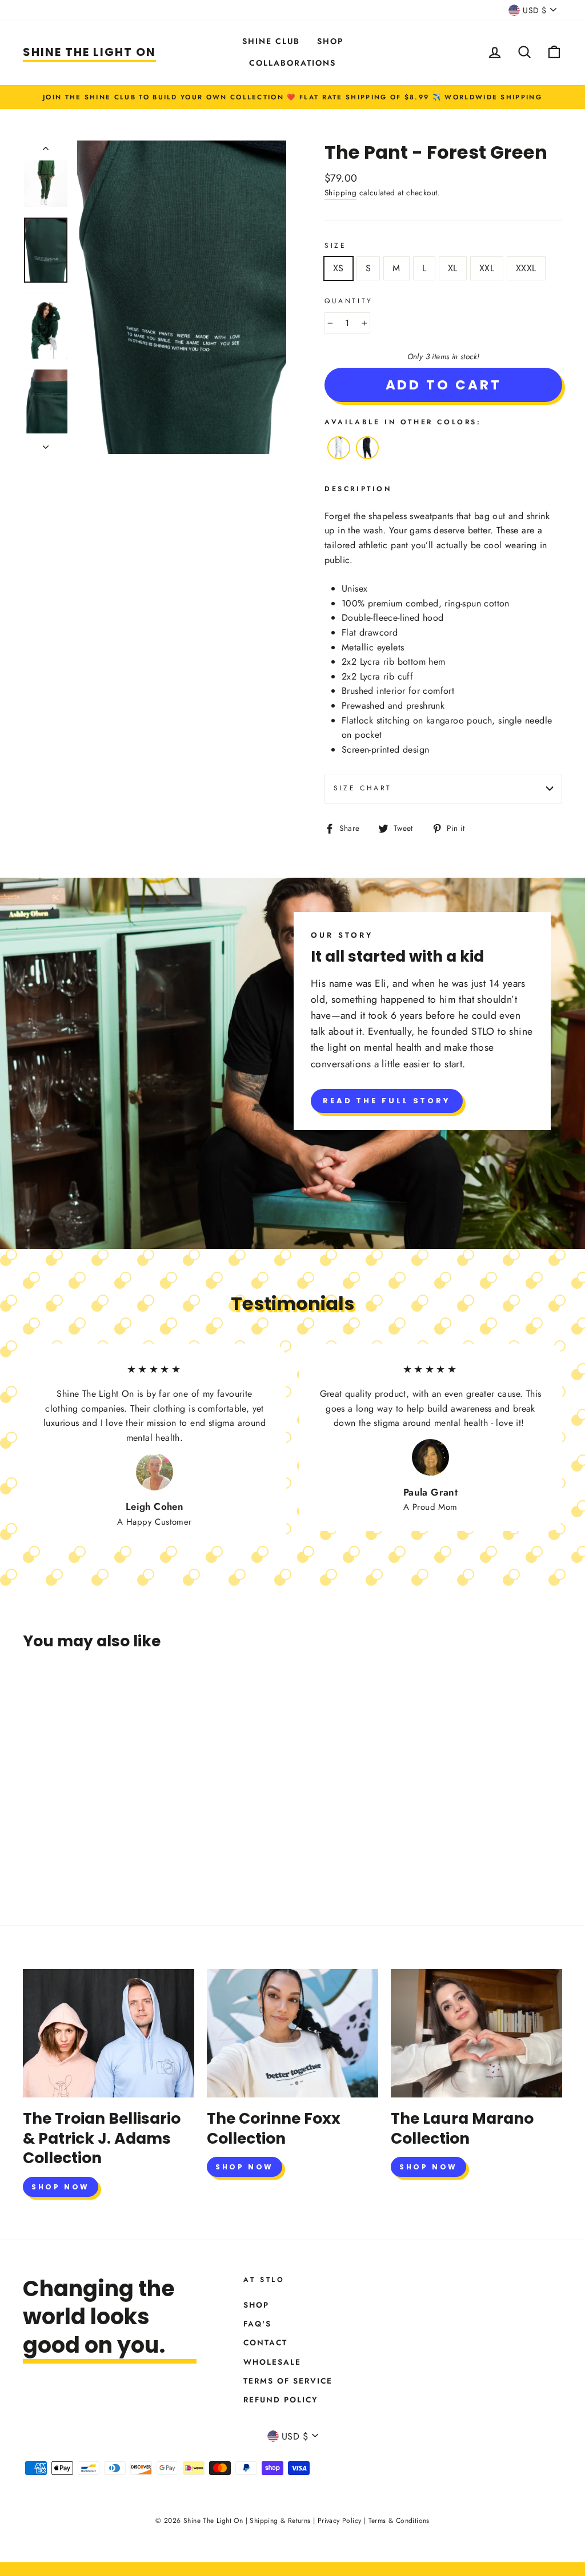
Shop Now (61, 2187)
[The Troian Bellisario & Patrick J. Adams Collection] (109, 2033)
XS (338, 268)
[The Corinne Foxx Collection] (292, 2033)
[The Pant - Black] (367, 459)
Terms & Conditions (399, 2521)
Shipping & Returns (280, 2521)
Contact (265, 2342)
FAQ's (257, 2324)
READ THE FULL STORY (387, 1101)
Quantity (349, 301)
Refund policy (281, 2400)
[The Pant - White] (339, 459)
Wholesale (272, 2362)
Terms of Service (288, 2381)
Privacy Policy (340, 2521)
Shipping (340, 192)
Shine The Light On (89, 52)
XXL (487, 268)
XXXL (526, 268)
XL (453, 268)
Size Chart (363, 788)
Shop (330, 41)
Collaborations (292, 63)
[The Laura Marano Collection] (476, 2033)
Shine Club (271, 41)
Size (335, 246)
